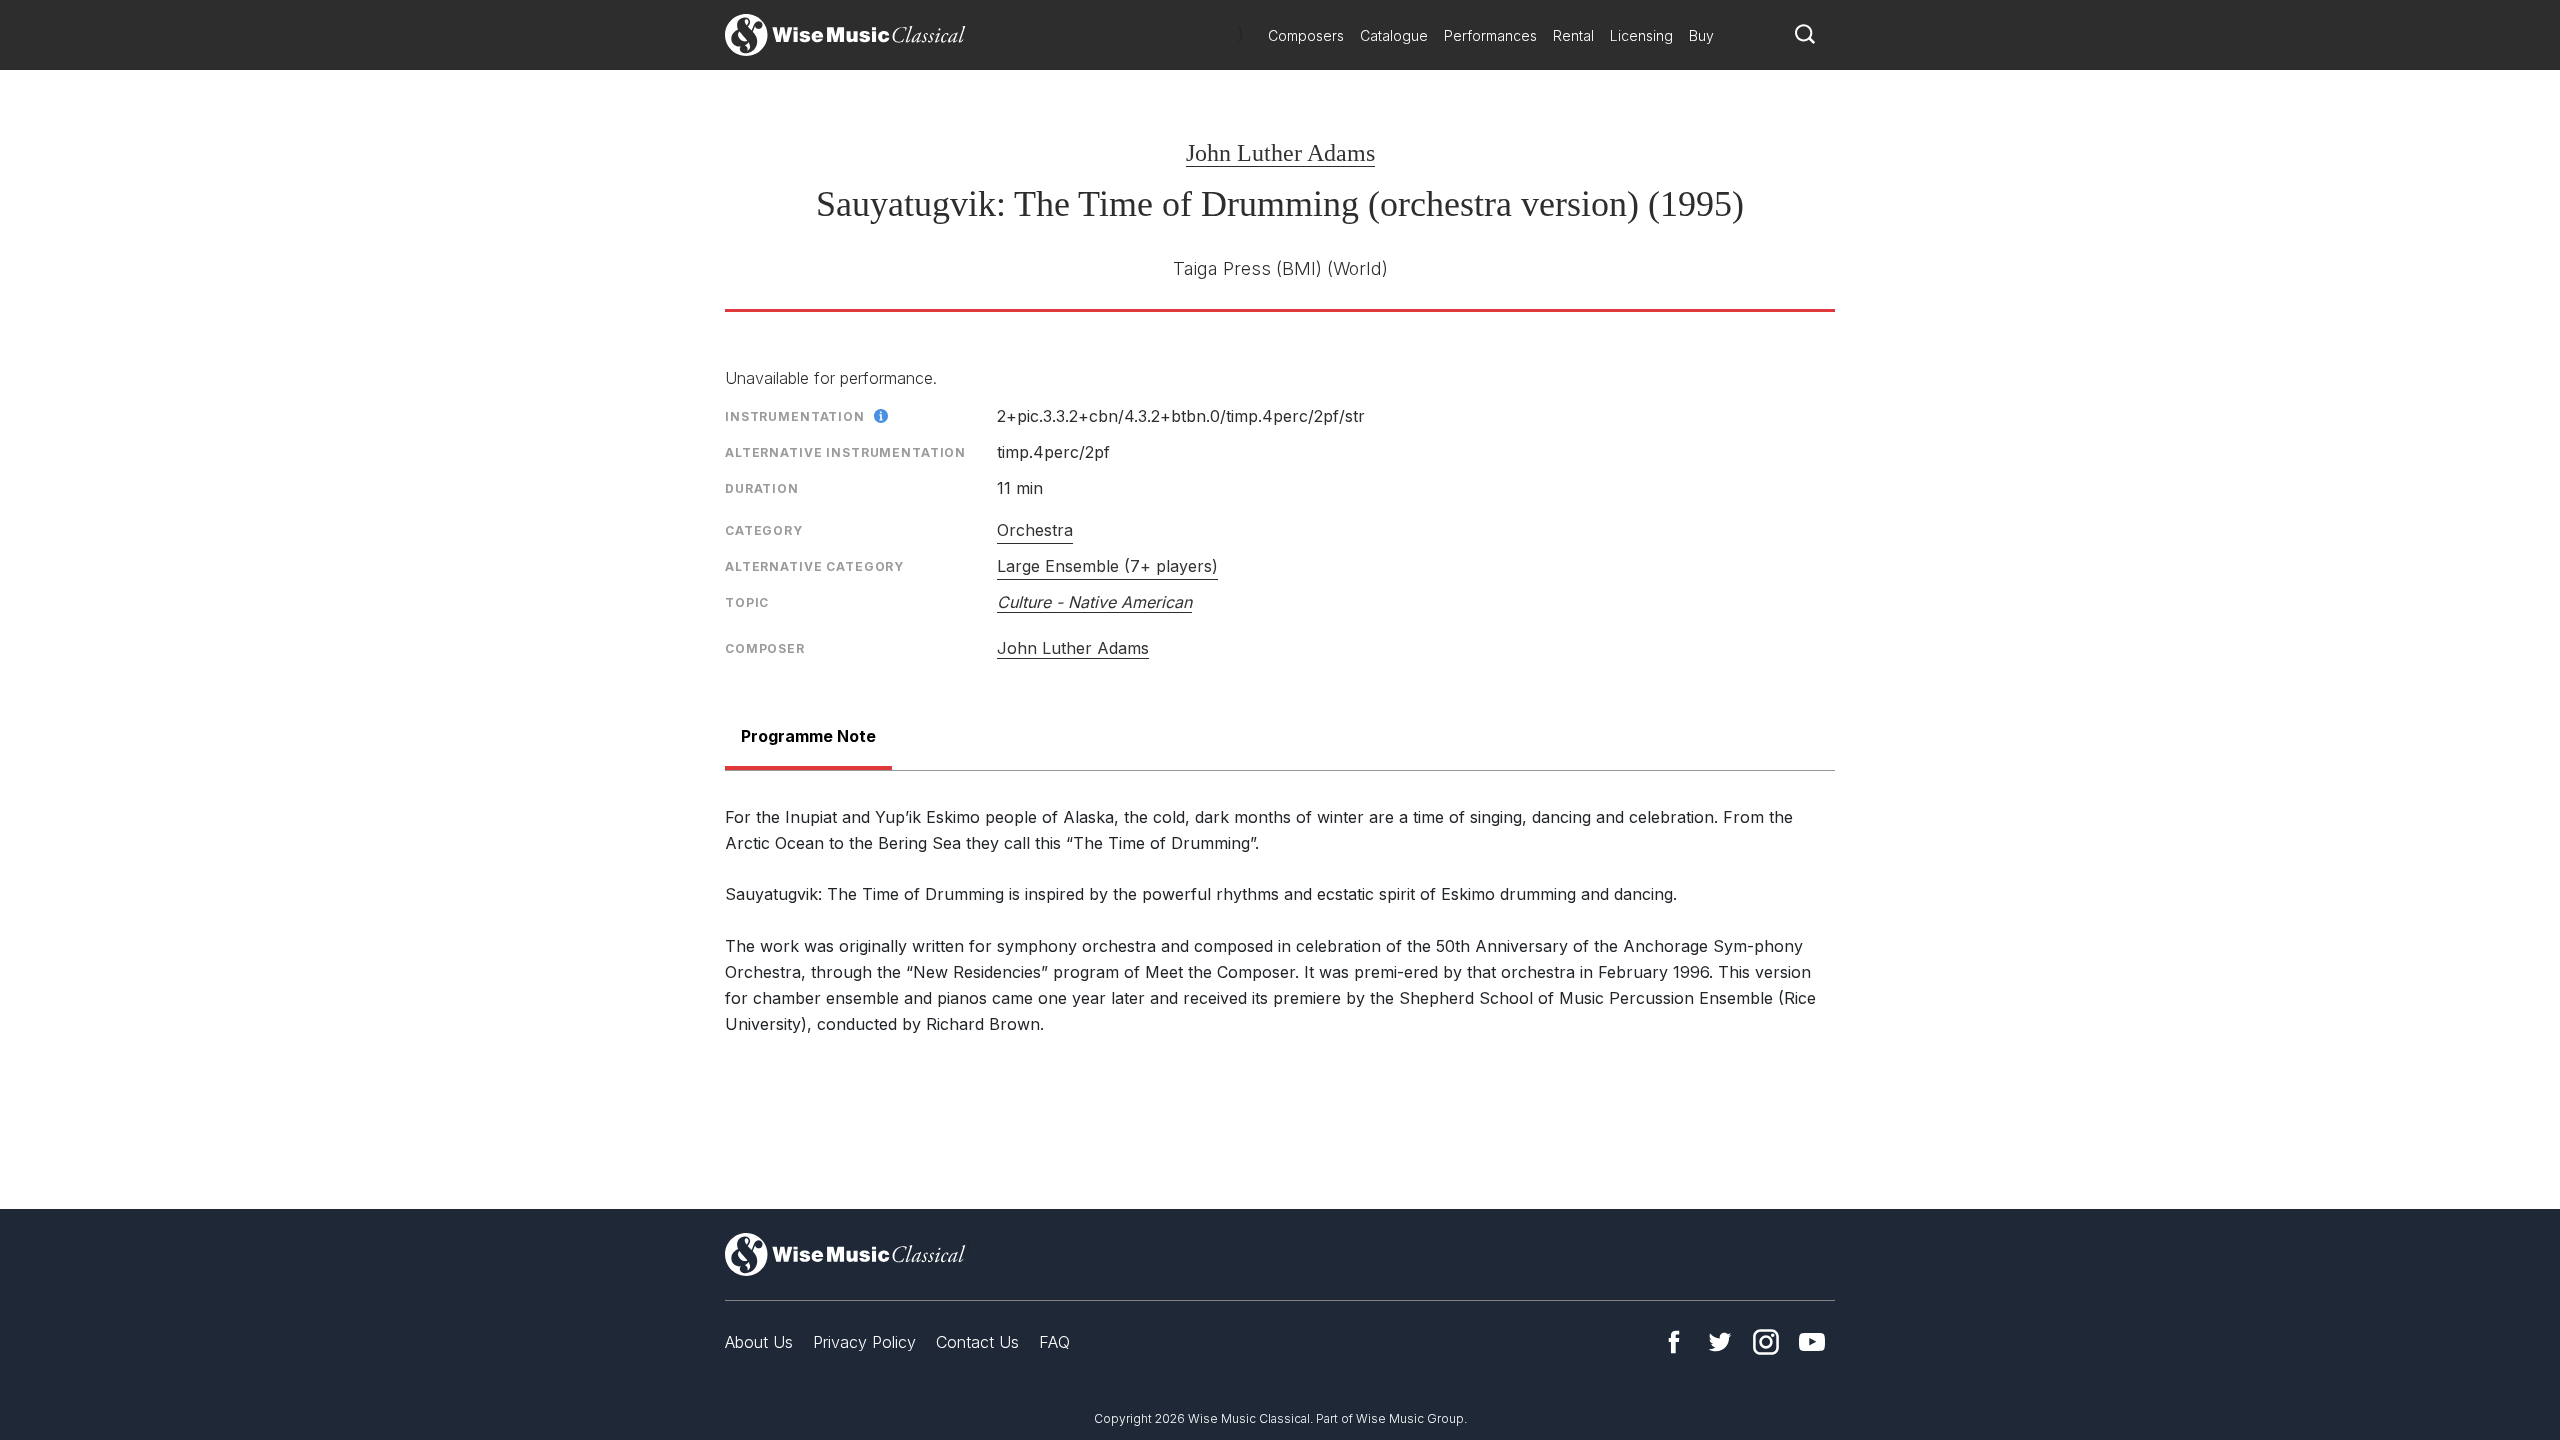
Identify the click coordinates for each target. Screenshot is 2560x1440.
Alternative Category (814, 566)
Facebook (1674, 1342)
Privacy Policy (864, 1342)
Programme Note (808, 736)
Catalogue (1394, 35)
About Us (759, 1342)
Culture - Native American (1094, 602)
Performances (1490, 35)
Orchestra (1035, 530)
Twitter (1720, 1342)
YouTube (1812, 1342)
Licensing (1641, 35)
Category (764, 530)
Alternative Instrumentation (845, 452)
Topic (747, 602)
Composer (765, 648)
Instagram (1766, 1342)
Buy (1701, 35)
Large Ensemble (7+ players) (1107, 566)
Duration (762, 488)
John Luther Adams (1280, 153)
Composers (1306, 35)
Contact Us (977, 1342)
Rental (1573, 35)
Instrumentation (795, 416)
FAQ (1054, 1342)
